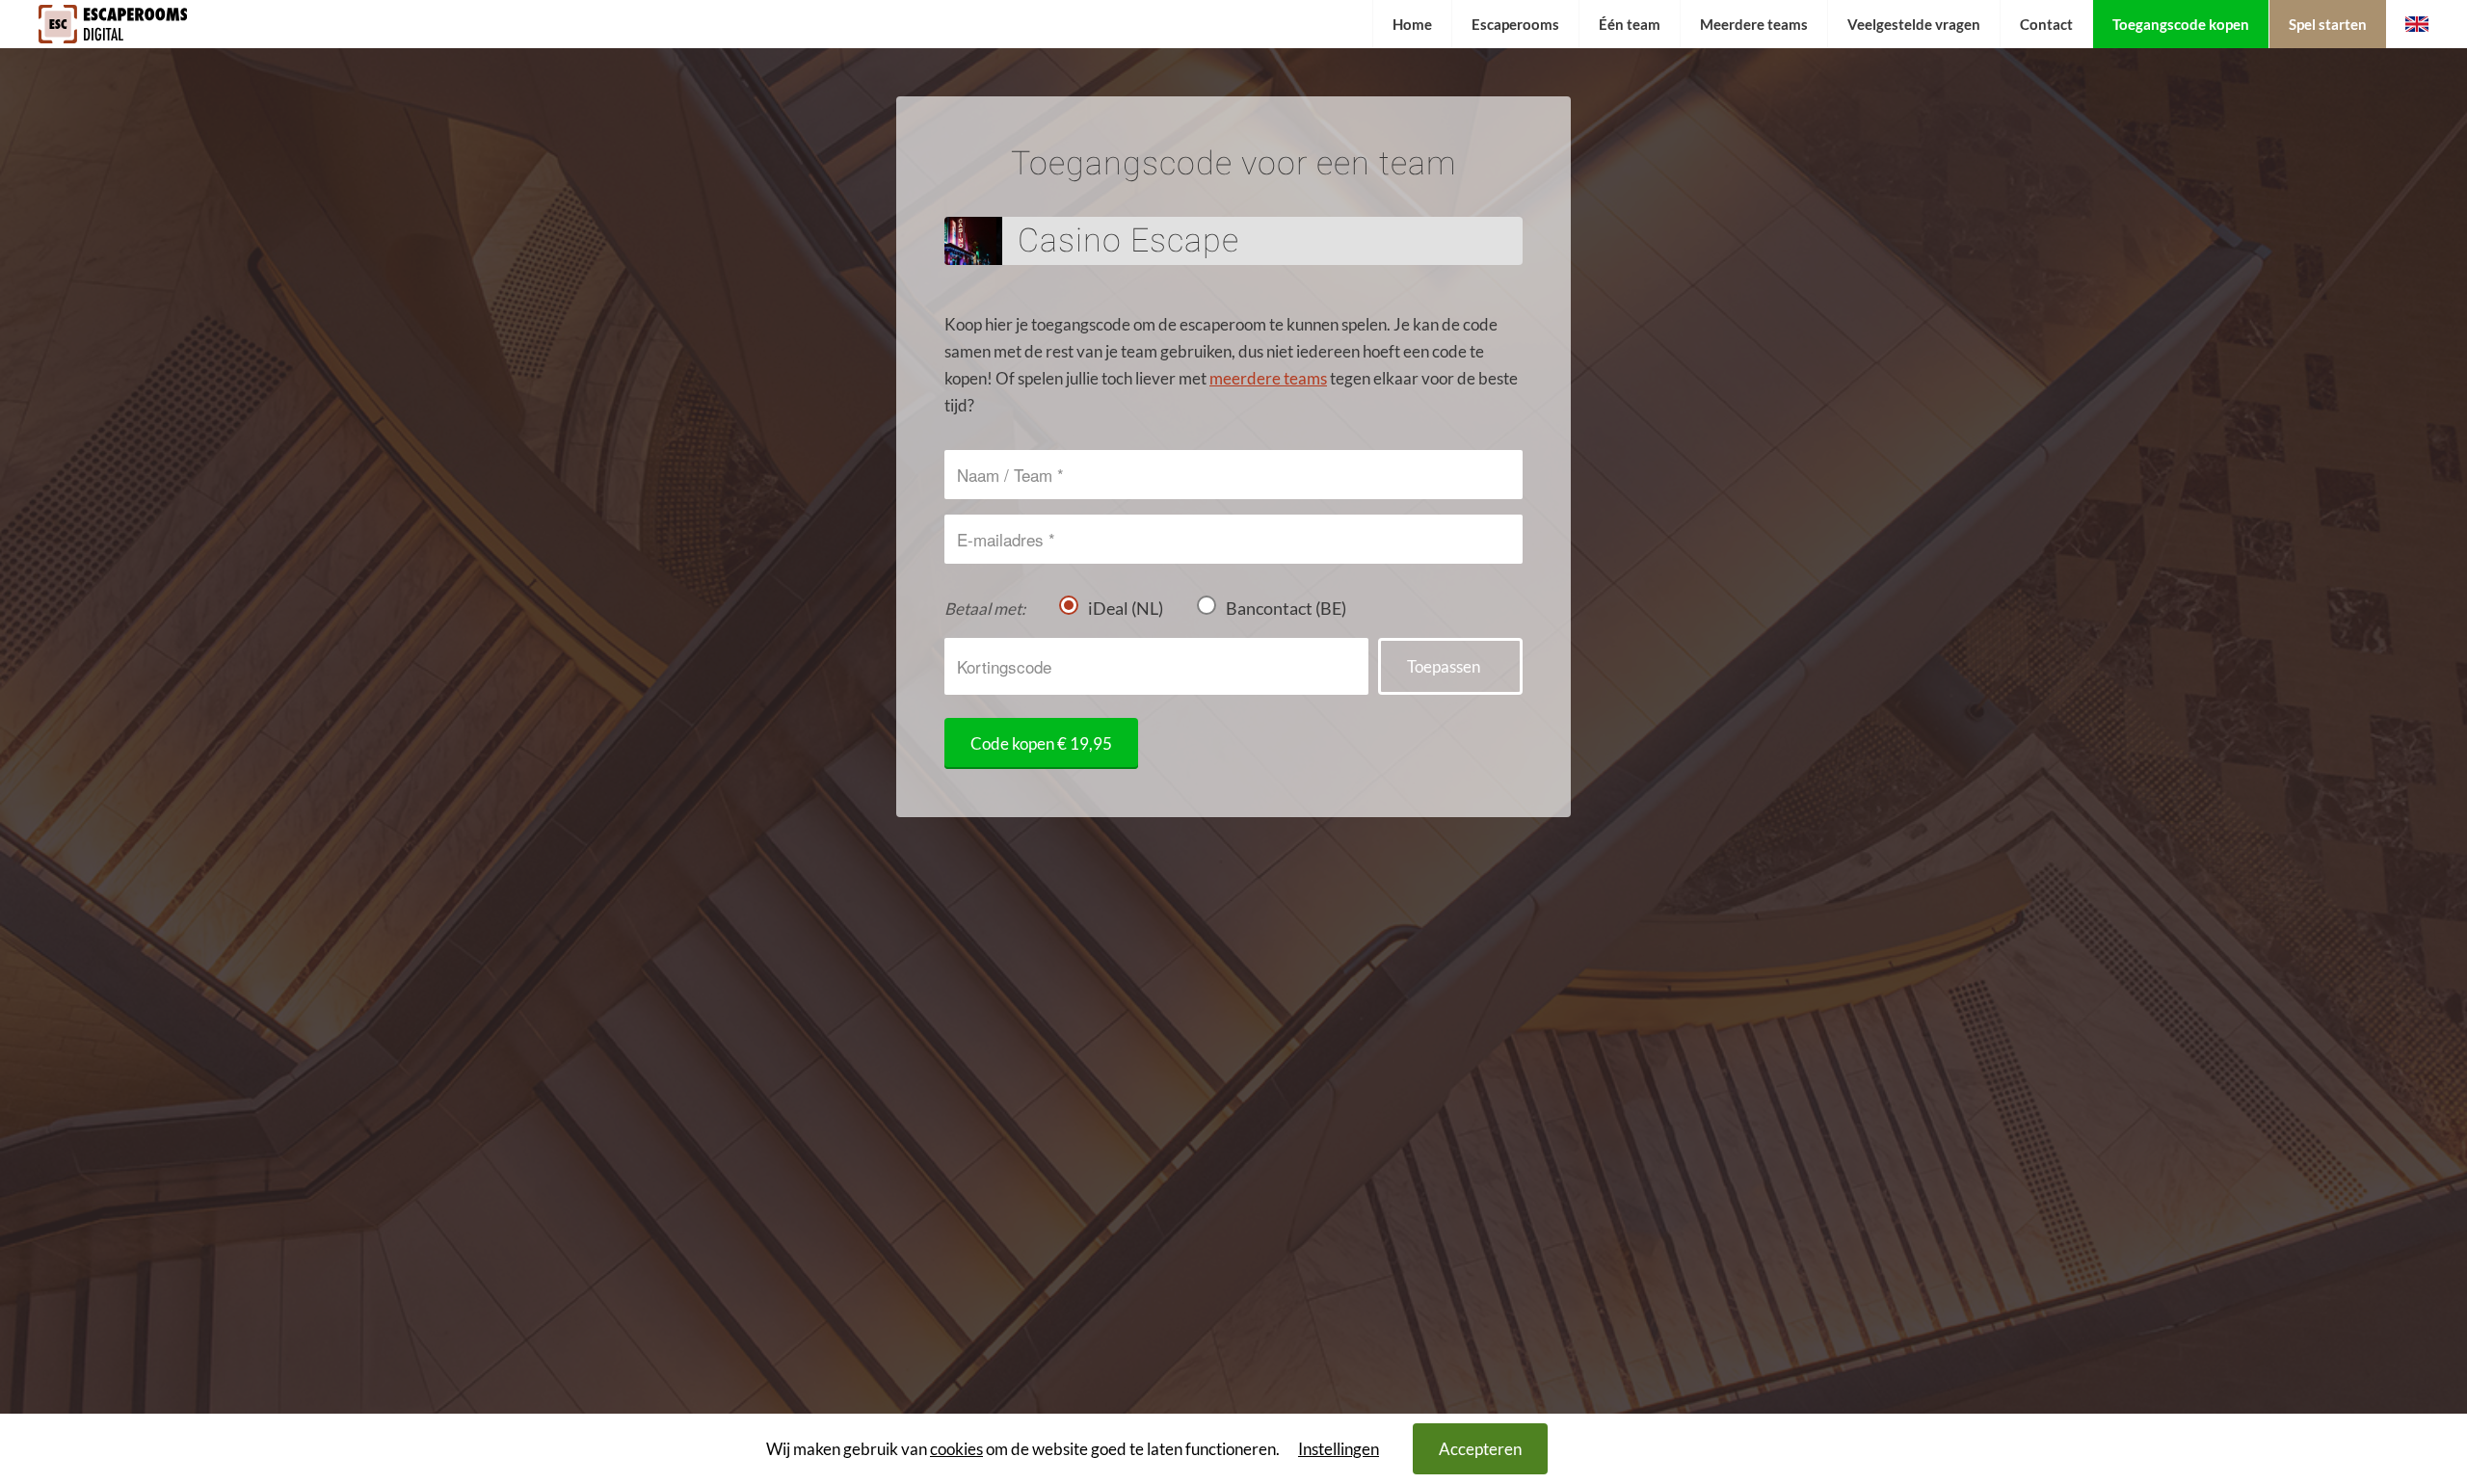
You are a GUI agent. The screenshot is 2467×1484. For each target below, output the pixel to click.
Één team (1630, 24)
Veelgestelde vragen (1914, 24)
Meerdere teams (1754, 24)
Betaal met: (985, 609)
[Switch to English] (2417, 24)
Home (1412, 24)
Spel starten (2328, 24)
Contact (2046, 24)
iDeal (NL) (1126, 608)
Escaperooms (1515, 24)
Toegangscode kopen (2181, 24)
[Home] (113, 42)
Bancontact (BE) (1286, 608)
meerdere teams (1268, 378)
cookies (956, 1449)
